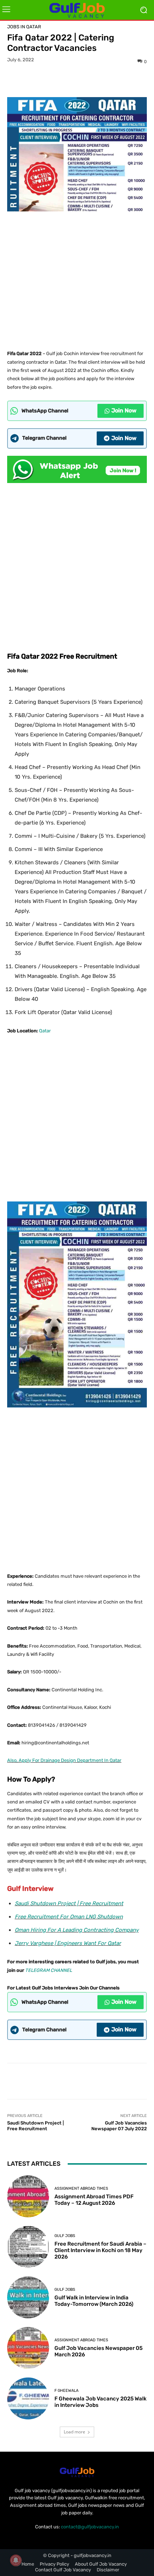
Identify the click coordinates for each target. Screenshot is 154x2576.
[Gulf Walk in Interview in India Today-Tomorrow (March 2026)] (28, 2297)
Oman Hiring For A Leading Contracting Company (77, 1930)
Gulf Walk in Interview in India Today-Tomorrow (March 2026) (94, 2301)
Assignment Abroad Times (81, 2188)
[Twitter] (69, 80)
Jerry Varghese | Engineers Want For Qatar (68, 1943)
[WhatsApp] (102, 80)
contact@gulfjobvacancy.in (90, 2527)
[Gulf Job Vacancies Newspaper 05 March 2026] (28, 2348)
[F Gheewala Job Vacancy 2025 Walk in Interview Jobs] (28, 2398)
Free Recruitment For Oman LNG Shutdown (69, 1917)
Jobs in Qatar (24, 27)
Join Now (124, 410)
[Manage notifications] (16, 2560)
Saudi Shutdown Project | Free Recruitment (69, 1903)
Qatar (45, 1031)
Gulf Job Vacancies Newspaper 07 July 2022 (119, 2126)
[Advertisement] (77, 278)
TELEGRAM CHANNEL (49, 1970)
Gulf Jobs (65, 2236)
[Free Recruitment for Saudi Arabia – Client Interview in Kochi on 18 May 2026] (28, 2247)
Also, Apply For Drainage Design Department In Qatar (64, 1760)
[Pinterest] (85, 80)
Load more (74, 2432)
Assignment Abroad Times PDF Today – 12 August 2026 (94, 2200)
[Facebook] (52, 80)
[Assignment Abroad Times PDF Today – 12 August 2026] (28, 2196)
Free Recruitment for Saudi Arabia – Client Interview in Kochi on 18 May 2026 (100, 2250)
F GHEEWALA (66, 2391)
